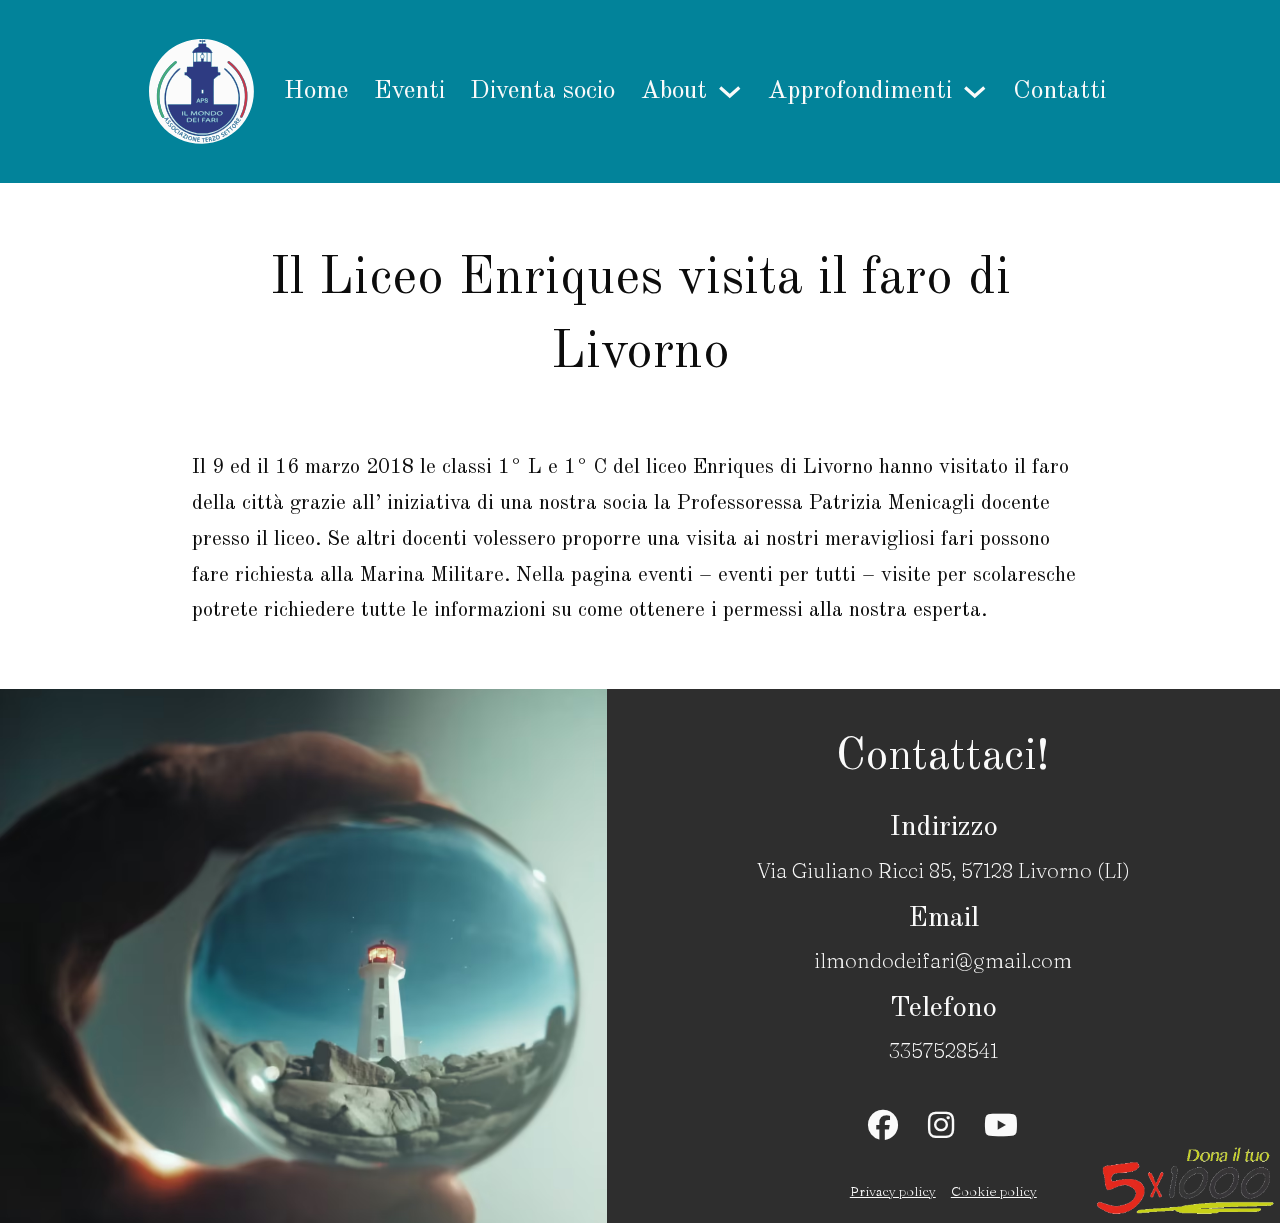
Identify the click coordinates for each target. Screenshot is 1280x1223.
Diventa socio (542, 91)
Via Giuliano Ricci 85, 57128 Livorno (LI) (943, 870)
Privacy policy (893, 1191)
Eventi (409, 91)
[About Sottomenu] (730, 92)
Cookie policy (994, 1191)
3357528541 (943, 1050)
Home (316, 91)
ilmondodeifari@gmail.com (943, 960)
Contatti (1059, 91)
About (674, 91)
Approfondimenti (860, 91)
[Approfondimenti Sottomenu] (975, 92)
